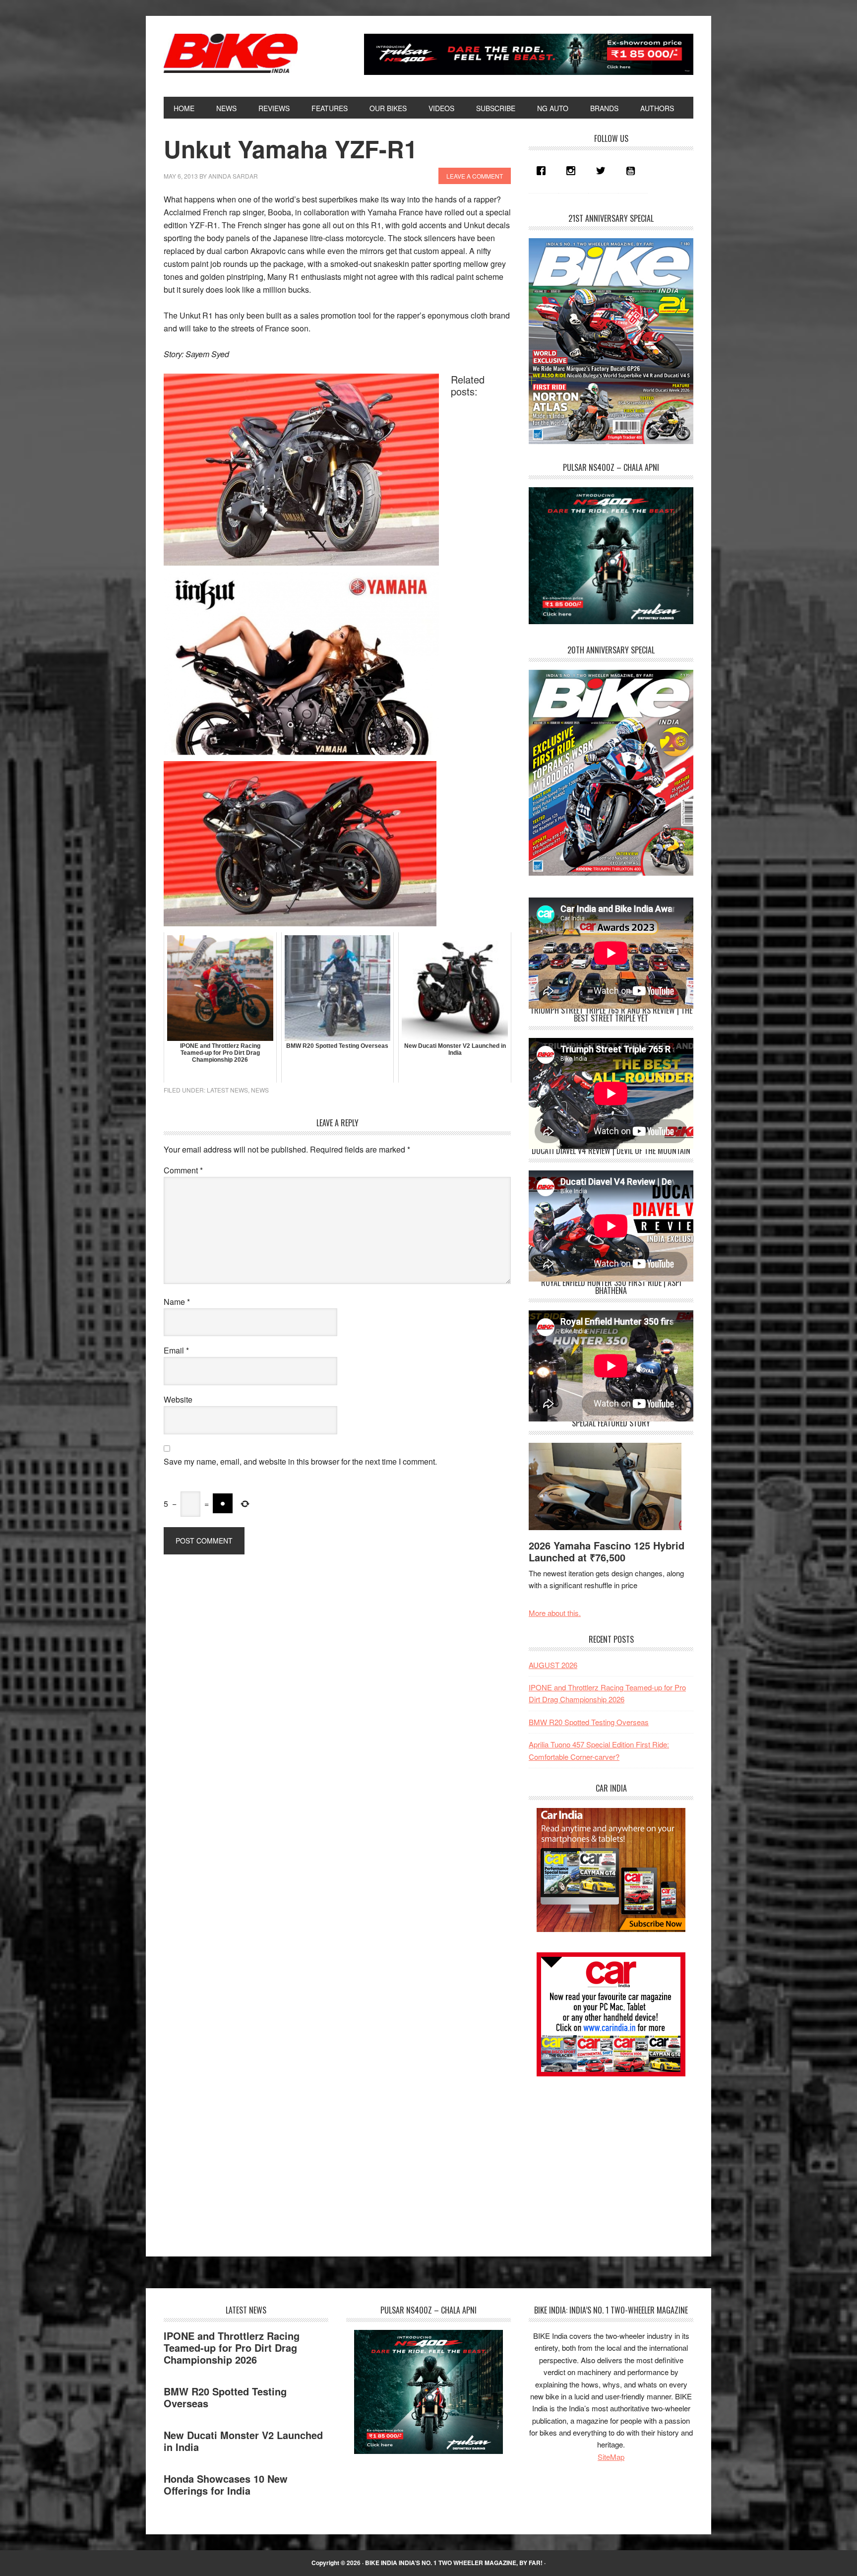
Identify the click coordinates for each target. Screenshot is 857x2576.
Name (177, 1302)
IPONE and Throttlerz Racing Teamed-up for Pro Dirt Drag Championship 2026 (232, 2348)
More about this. (555, 1613)
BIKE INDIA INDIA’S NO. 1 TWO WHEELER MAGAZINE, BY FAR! (454, 2563)
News (260, 1090)
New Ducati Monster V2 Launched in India (243, 2441)
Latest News (227, 1090)
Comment (183, 1170)
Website (178, 1399)
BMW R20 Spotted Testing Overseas (589, 1722)
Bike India (231, 54)
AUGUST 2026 (553, 1665)
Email (176, 1350)
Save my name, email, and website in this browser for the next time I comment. (300, 1461)
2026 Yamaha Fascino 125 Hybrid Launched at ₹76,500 (607, 1551)
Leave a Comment (475, 176)
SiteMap (611, 2457)
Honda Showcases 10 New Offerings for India (226, 2484)
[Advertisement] (603, 2158)
